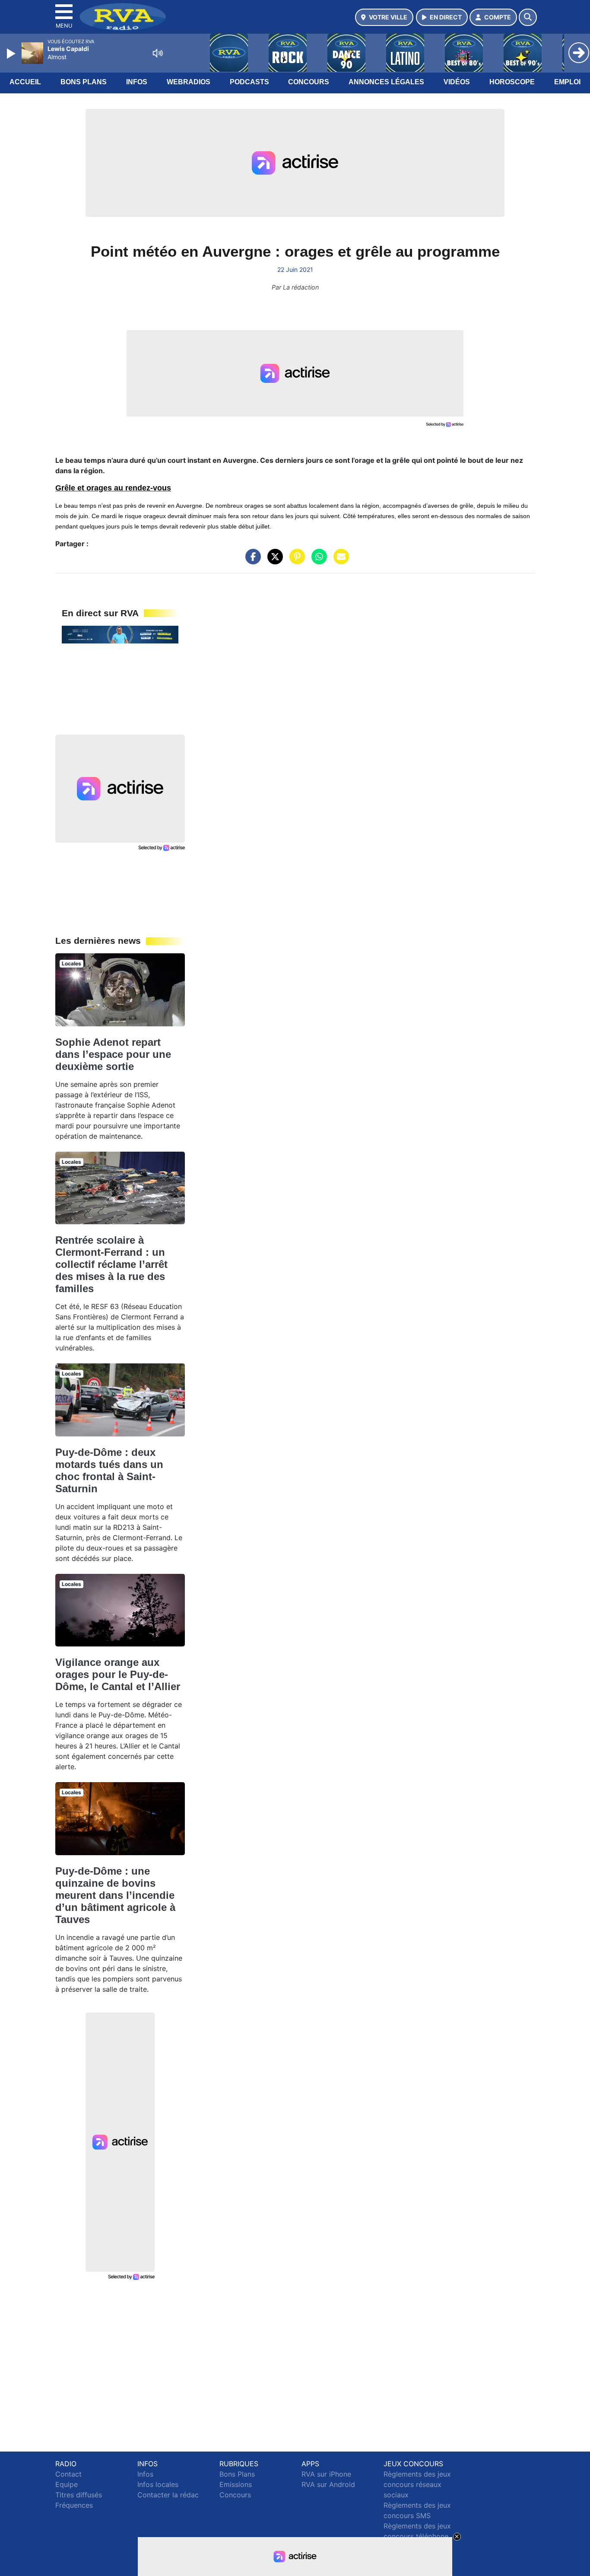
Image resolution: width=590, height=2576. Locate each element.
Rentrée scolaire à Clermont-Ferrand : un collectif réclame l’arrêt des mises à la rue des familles (111, 1264)
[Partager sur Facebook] (251, 561)
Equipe (67, 2484)
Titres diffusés (79, 2495)
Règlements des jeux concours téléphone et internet (417, 2536)
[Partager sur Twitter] (273, 561)
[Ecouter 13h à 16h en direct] (120, 634)
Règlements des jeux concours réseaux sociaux (417, 2484)
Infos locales (158, 2484)
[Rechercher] (528, 17)
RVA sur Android (328, 2484)
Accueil (25, 82)
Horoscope (512, 82)
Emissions (236, 2484)
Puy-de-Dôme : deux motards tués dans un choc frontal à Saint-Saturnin (109, 1470)
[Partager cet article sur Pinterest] (295, 561)
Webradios (189, 82)
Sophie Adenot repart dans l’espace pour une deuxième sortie (113, 1054)
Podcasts (249, 82)
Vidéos (457, 82)
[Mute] (158, 53)
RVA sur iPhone (326, 2474)
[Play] (12, 54)
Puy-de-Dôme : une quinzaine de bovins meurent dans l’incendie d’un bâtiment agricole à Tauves (115, 1895)
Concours (309, 82)
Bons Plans (84, 82)
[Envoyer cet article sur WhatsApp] (317, 561)
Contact (68, 2474)
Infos (137, 82)
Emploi (567, 82)
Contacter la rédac (168, 2495)
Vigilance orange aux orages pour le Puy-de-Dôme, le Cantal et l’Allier (118, 1674)
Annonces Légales (386, 82)
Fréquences (74, 2505)
